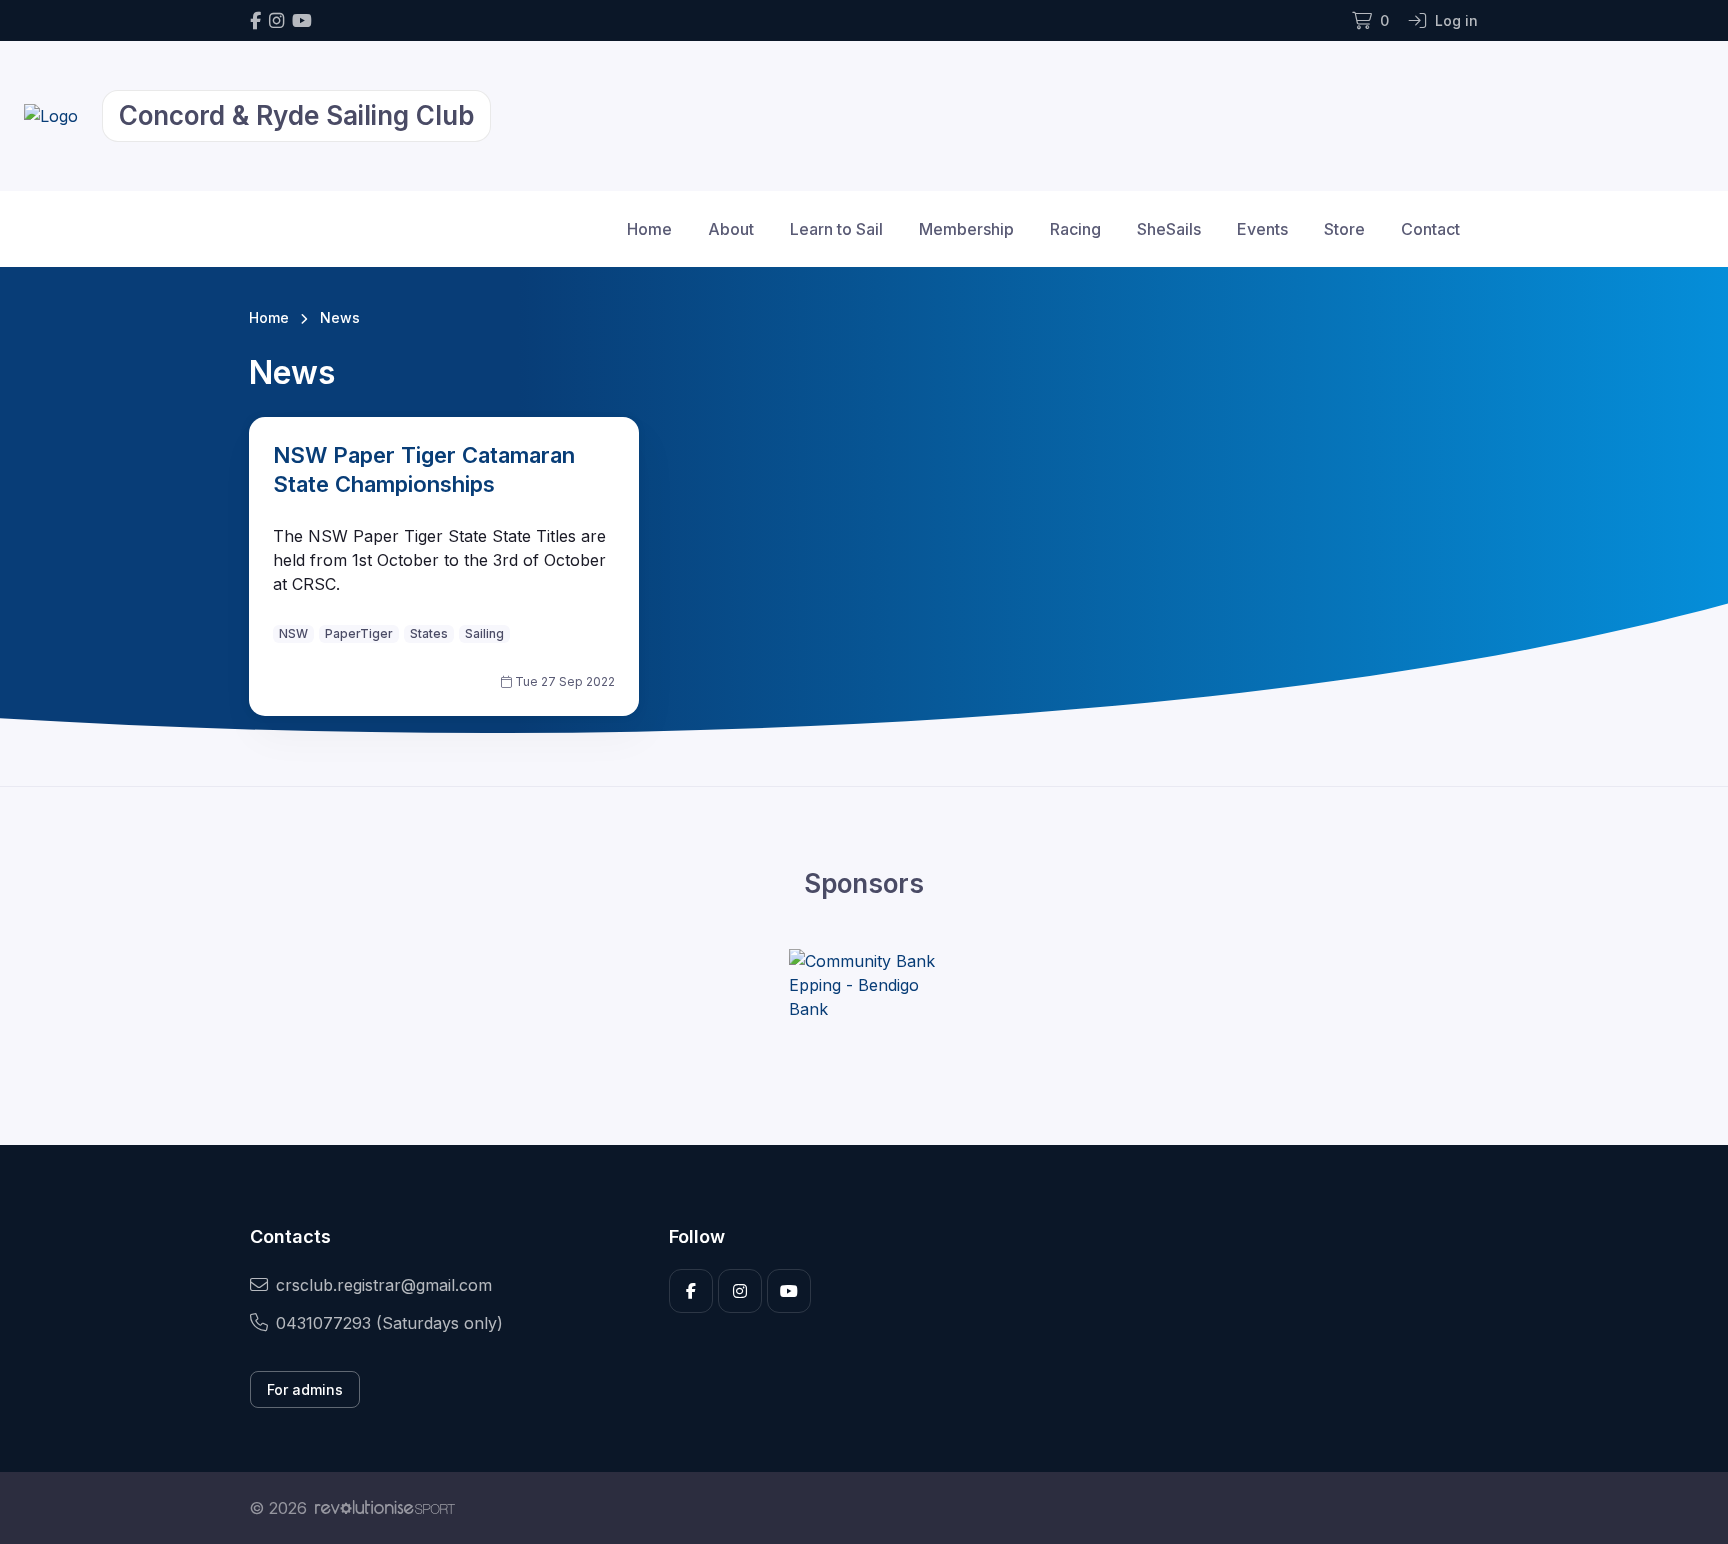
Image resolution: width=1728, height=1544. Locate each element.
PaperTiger (359, 633)
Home (649, 229)
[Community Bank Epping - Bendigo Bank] (864, 985)
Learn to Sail (836, 229)
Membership (966, 229)
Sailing (484, 633)
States (429, 633)
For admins (305, 1389)
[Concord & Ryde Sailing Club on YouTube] (302, 20)
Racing (1075, 229)
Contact (1430, 229)
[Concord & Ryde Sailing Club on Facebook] (255, 20)
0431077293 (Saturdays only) (389, 1323)
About (731, 229)
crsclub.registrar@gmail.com (384, 1285)
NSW (293, 633)
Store (1344, 229)
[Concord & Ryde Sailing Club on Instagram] (276, 20)
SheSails (1169, 229)
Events (1262, 229)
